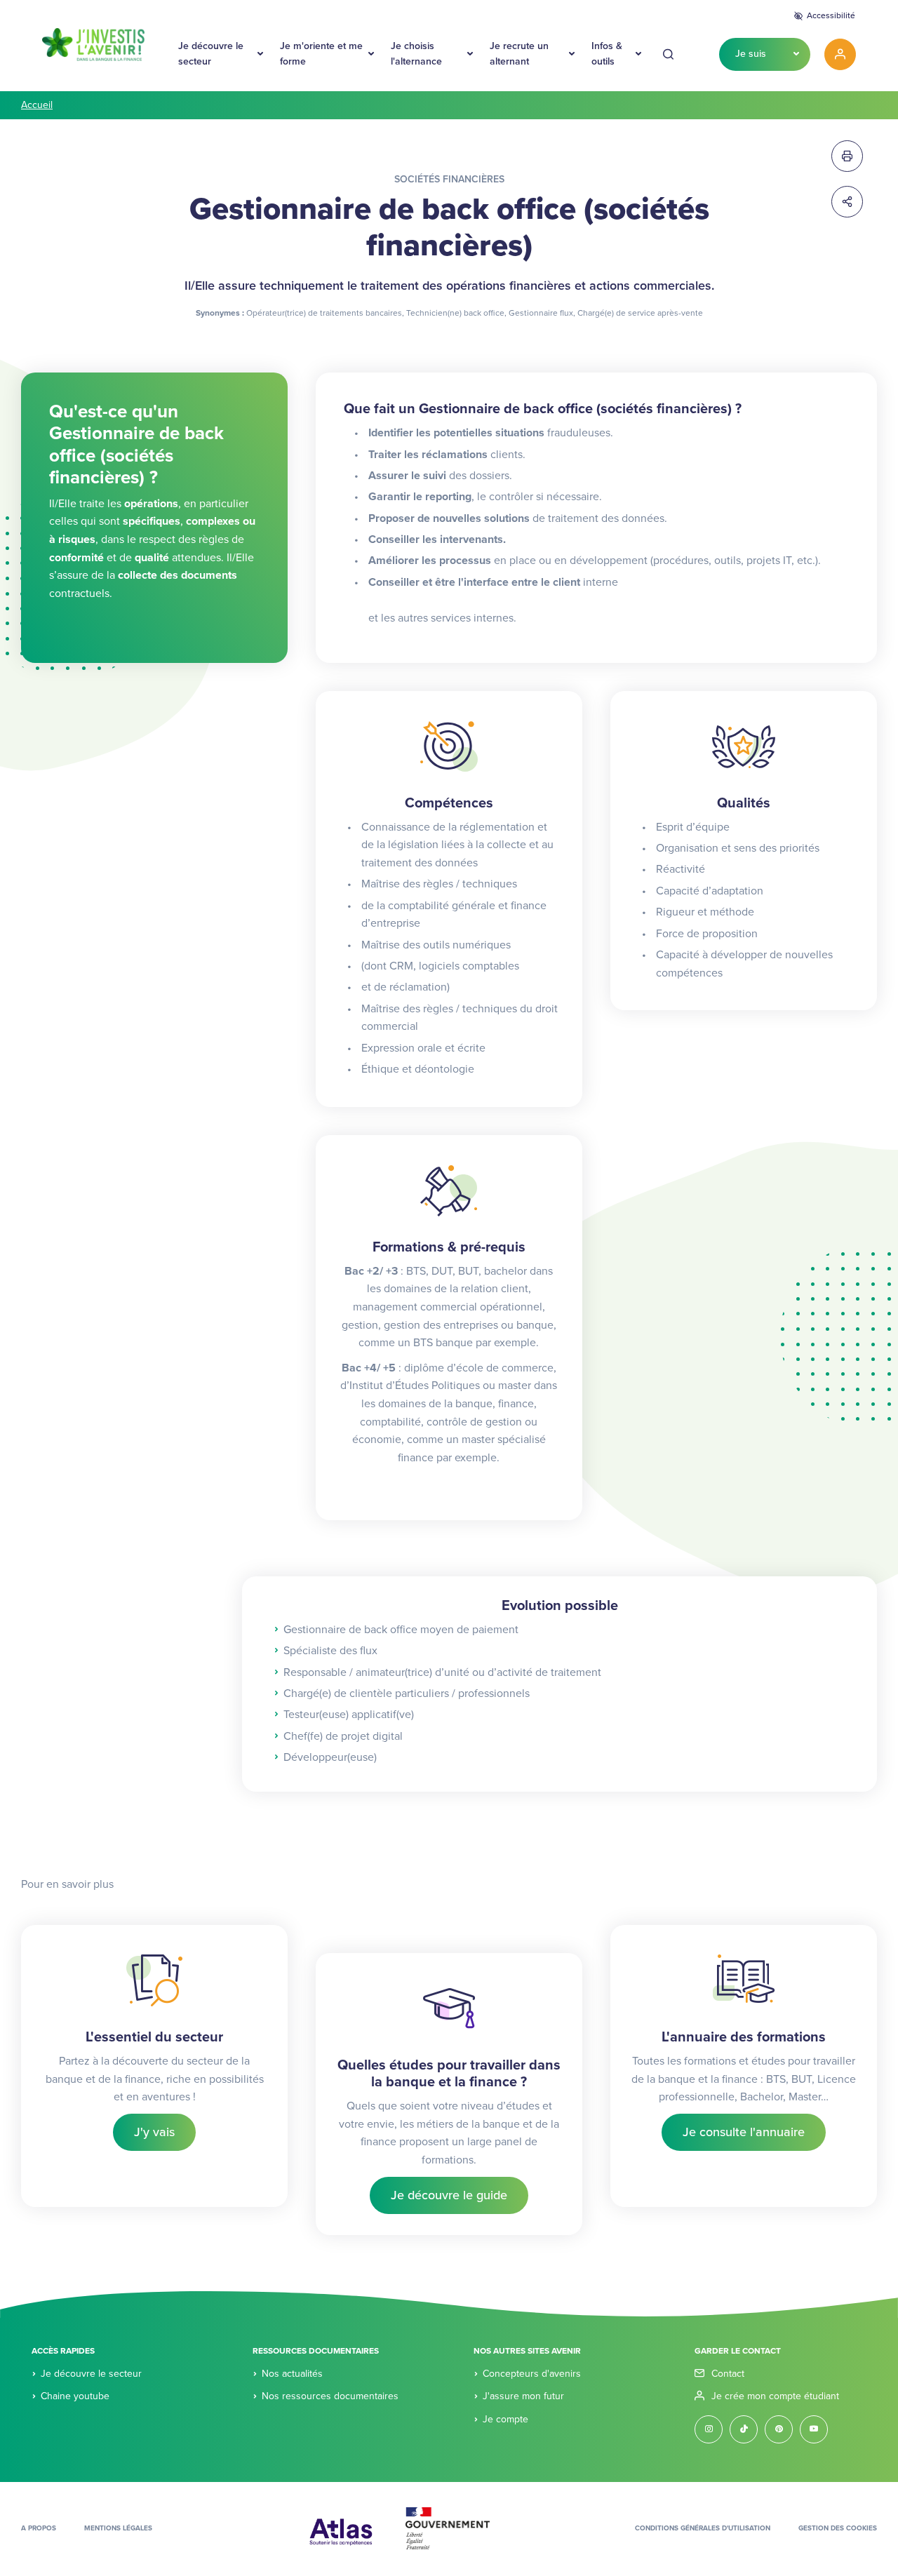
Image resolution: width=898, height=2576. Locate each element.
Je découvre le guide (449, 2195)
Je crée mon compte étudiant (775, 2396)
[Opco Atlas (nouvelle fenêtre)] (341, 2528)
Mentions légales (118, 2528)
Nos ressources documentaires (330, 2396)
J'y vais (154, 2132)
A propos (39, 2528)
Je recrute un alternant (519, 54)
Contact (728, 2374)
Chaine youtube (75, 2396)
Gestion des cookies (838, 2528)
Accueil (37, 105)
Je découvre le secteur (211, 54)
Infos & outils (607, 54)
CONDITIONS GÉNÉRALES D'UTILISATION (703, 2528)
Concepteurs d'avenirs (532, 2374)
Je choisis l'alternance (416, 54)
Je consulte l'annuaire (744, 2132)
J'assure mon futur (523, 2396)
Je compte (505, 2419)
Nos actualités (292, 2374)
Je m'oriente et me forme (321, 54)
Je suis (751, 54)
